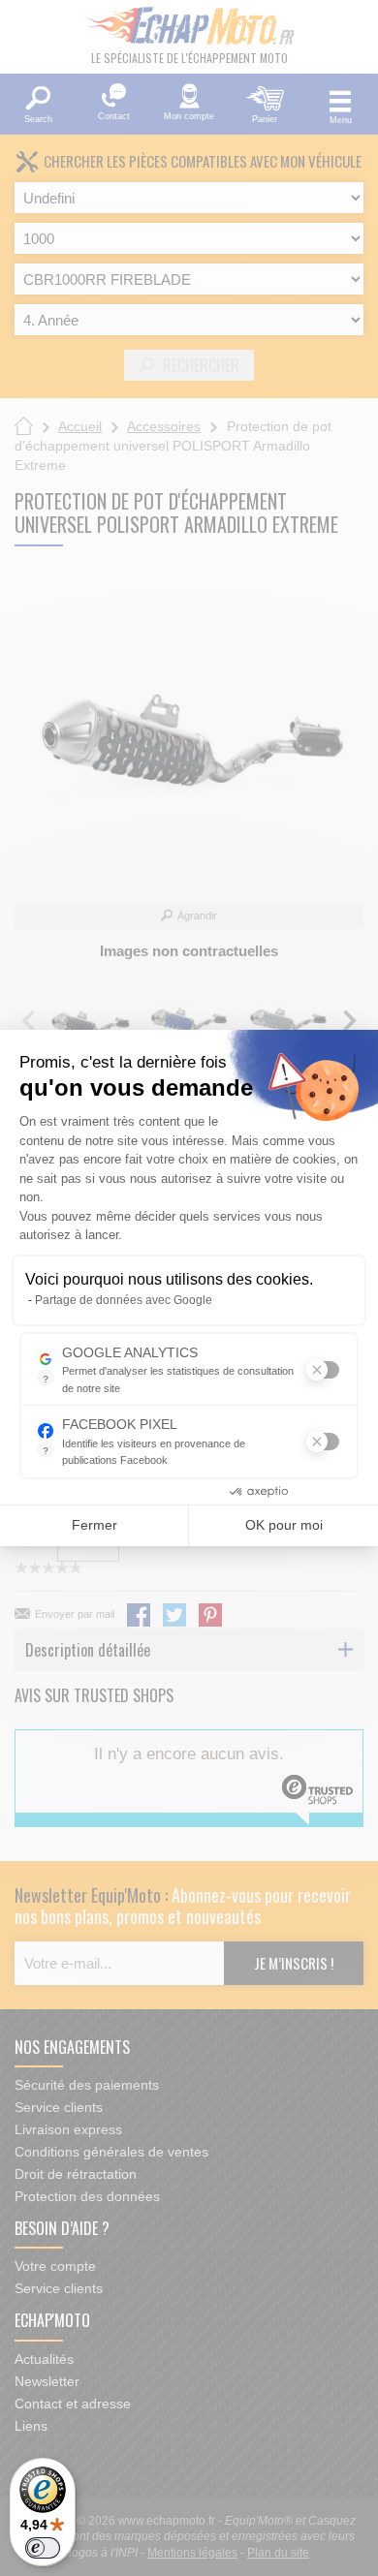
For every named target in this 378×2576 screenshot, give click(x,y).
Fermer (94, 1525)
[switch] (43, 2548)
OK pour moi (284, 1525)
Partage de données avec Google (124, 1300)
